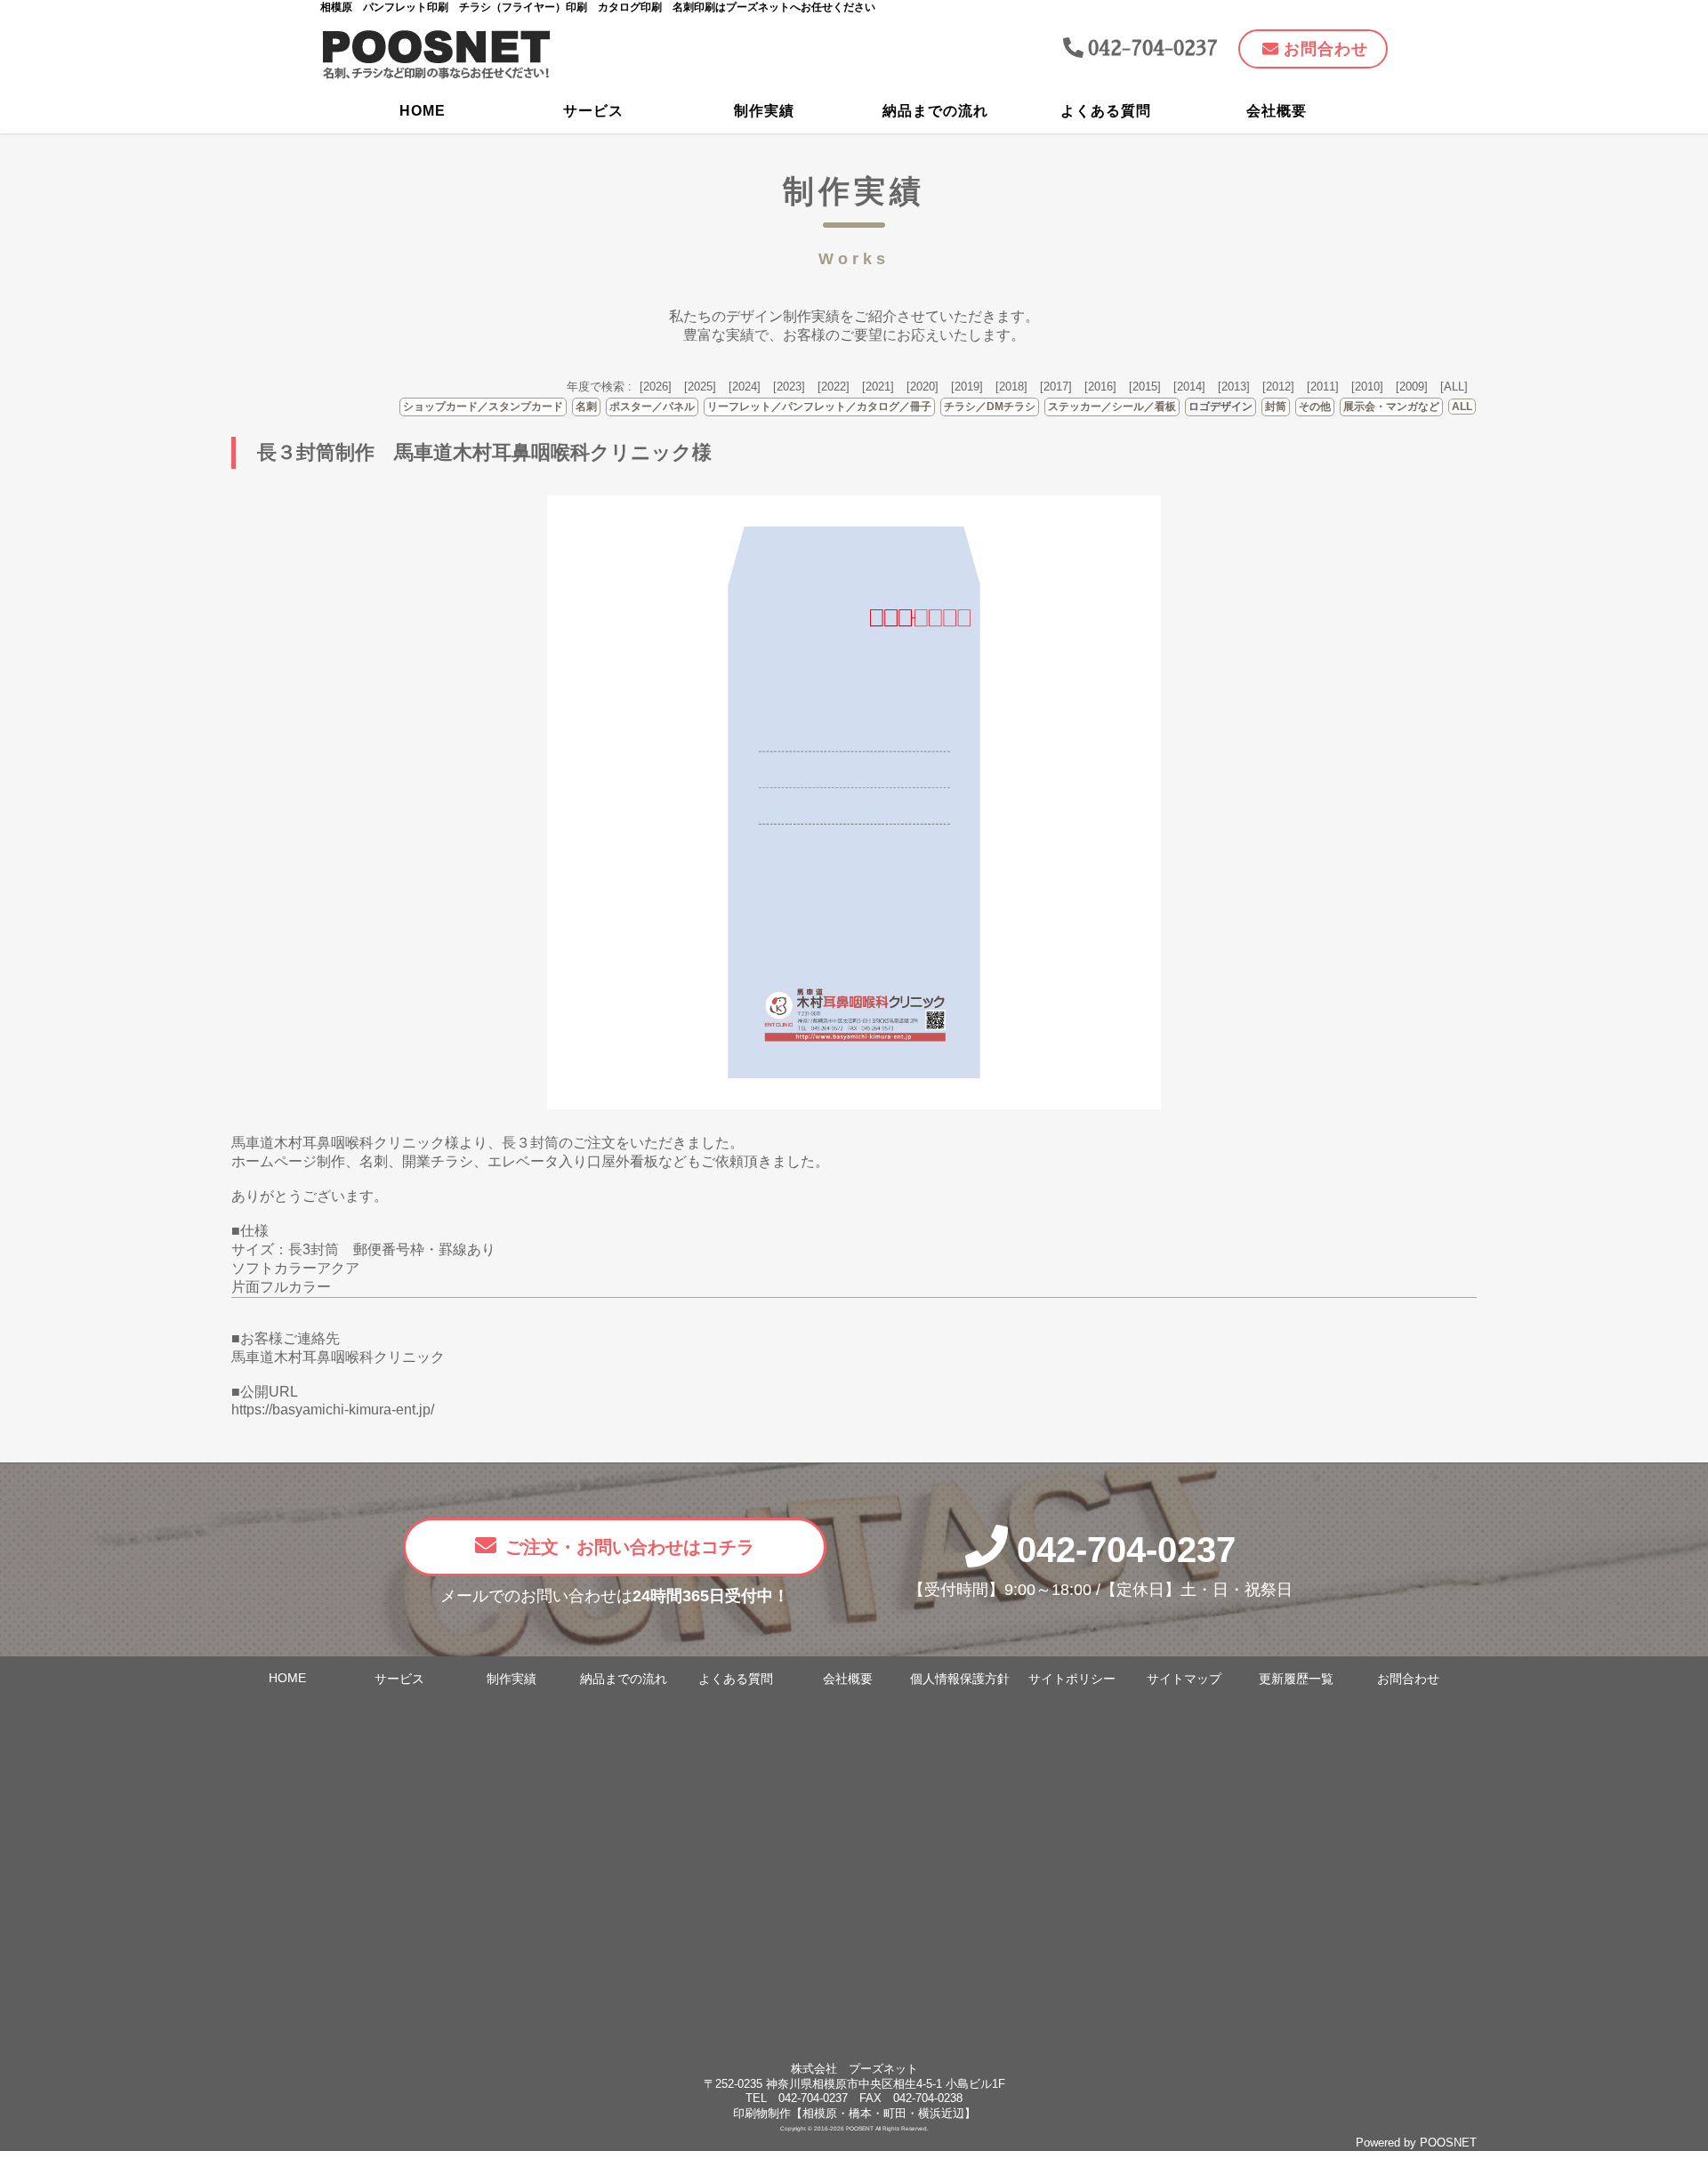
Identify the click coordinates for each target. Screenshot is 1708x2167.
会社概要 (1277, 111)
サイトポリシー (1072, 1679)
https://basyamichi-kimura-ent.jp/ (333, 1410)
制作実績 (764, 111)
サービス (593, 111)
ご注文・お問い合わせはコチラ (630, 1547)
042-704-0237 (1126, 1550)
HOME (423, 111)
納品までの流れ (935, 111)
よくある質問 (1106, 111)
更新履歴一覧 (1296, 1679)
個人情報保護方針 (960, 1679)
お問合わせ (1408, 1679)
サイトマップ (1184, 1679)
